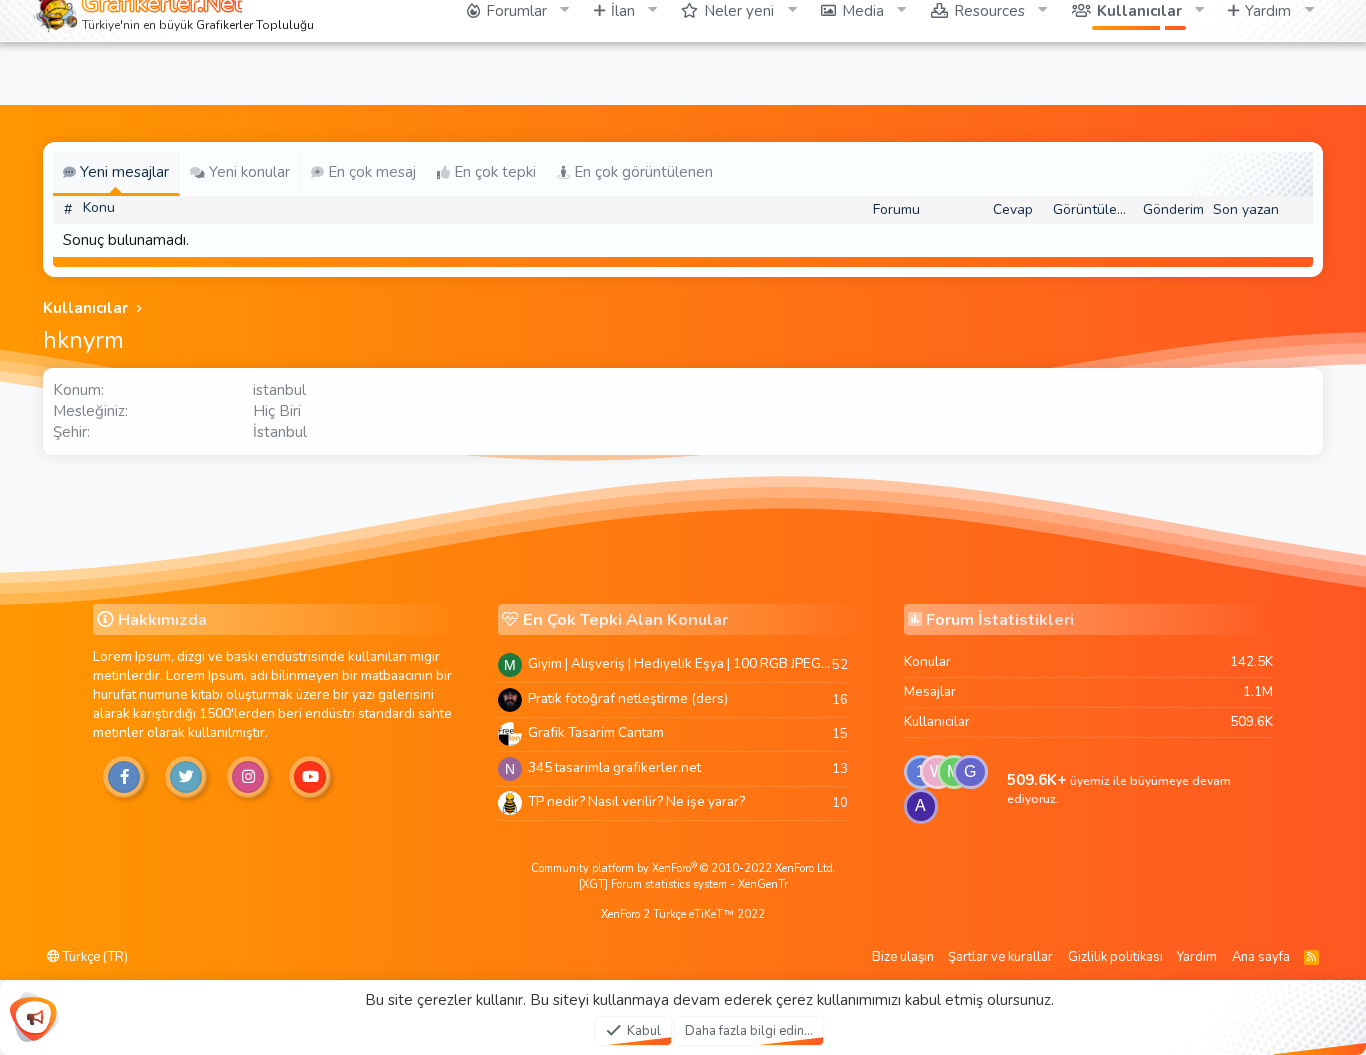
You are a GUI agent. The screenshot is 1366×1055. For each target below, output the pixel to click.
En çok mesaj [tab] (370, 172)
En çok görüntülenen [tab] (641, 172)
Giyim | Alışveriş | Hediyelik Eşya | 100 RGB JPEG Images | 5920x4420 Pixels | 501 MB (680, 663)
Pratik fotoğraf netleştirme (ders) (628, 698)
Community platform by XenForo (683, 868)
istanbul (279, 390)
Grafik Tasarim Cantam (596, 732)
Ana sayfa (1261, 957)
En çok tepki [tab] (493, 172)
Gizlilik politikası (1115, 957)
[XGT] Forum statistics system (683, 884)
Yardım (1197, 957)
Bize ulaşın (903, 957)
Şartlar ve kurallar (1000, 957)
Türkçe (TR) (94, 957)
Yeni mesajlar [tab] (122, 172)
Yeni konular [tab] (247, 172)
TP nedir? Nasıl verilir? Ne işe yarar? (636, 801)
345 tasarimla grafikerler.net (614, 767)
